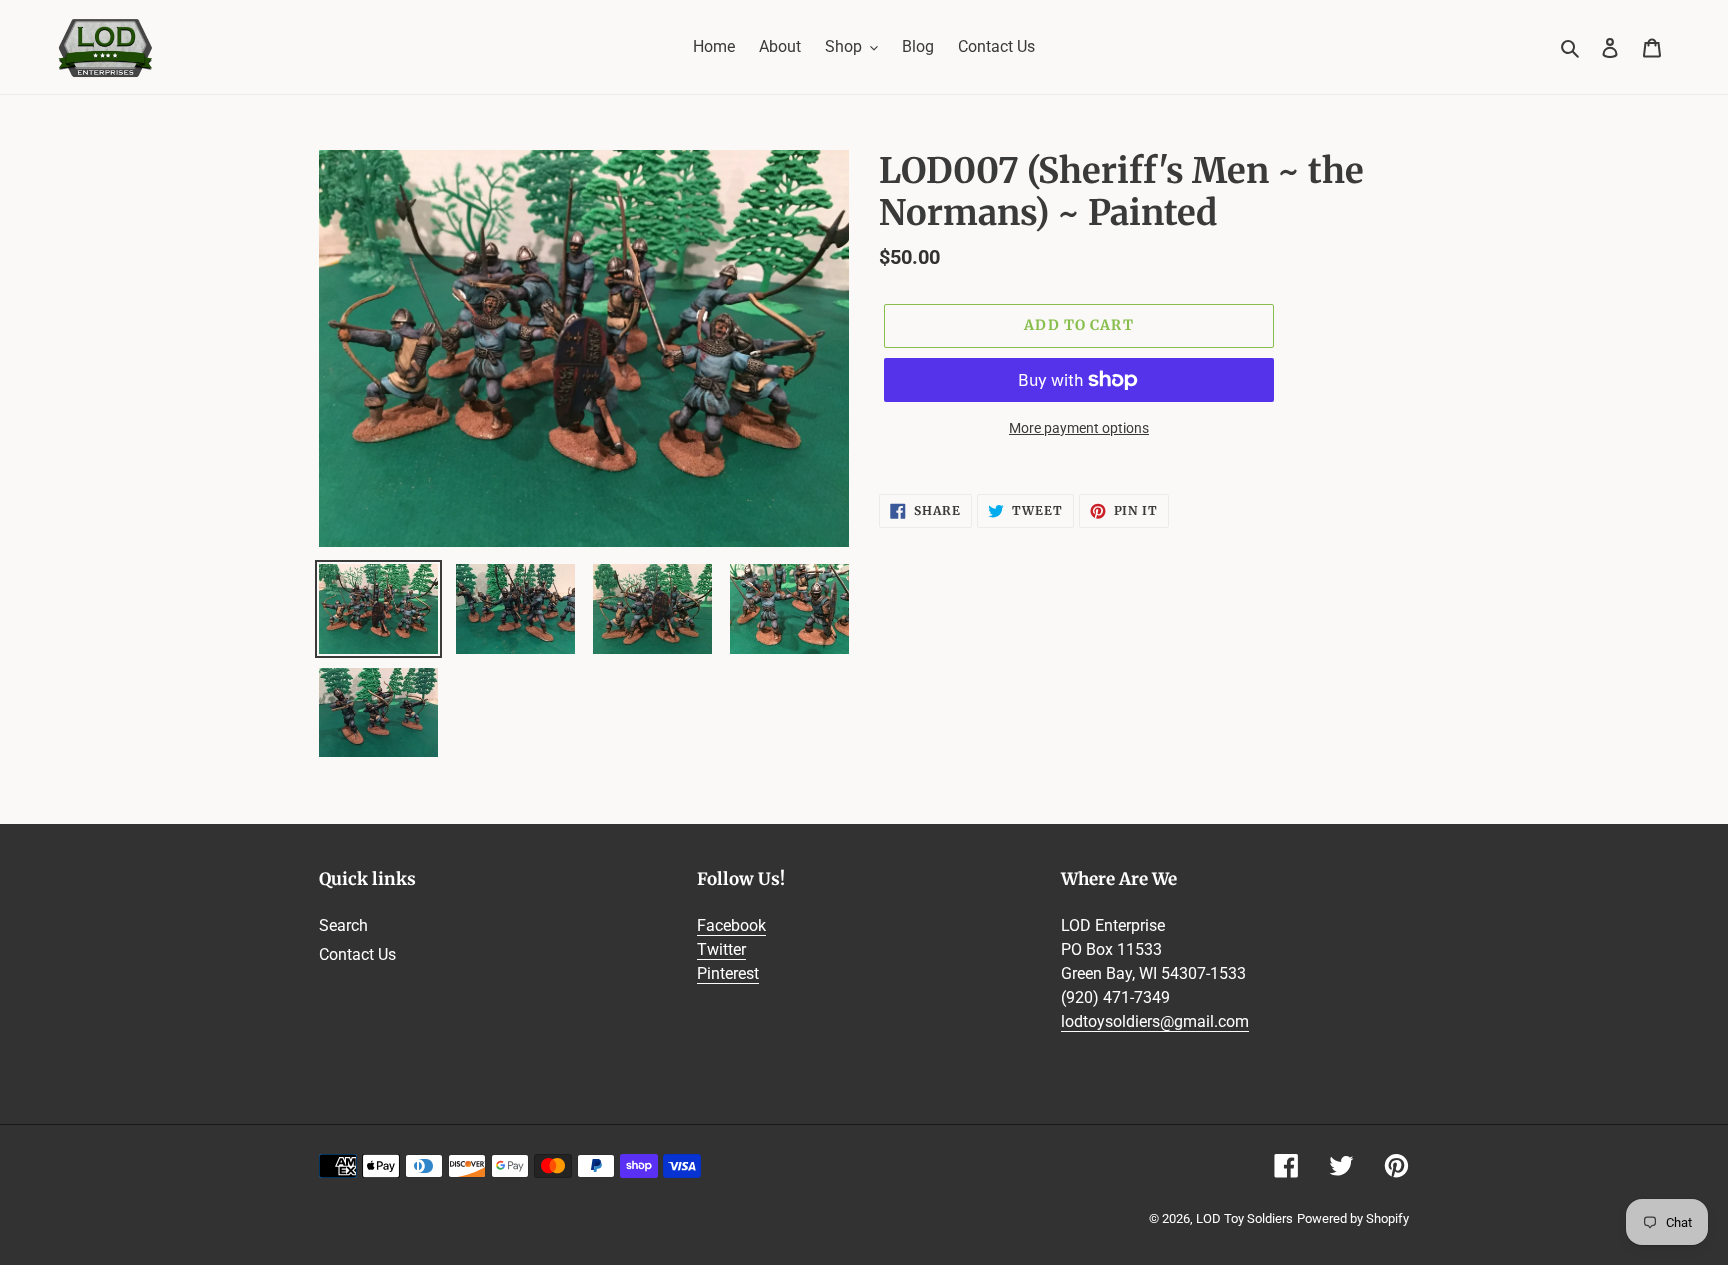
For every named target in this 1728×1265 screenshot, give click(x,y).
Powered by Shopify (1353, 1218)
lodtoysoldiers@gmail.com (1155, 1021)
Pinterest (728, 973)
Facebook (731, 925)
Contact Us (357, 954)
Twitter (721, 949)
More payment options (1079, 428)
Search (343, 925)
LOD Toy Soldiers (1244, 1218)
